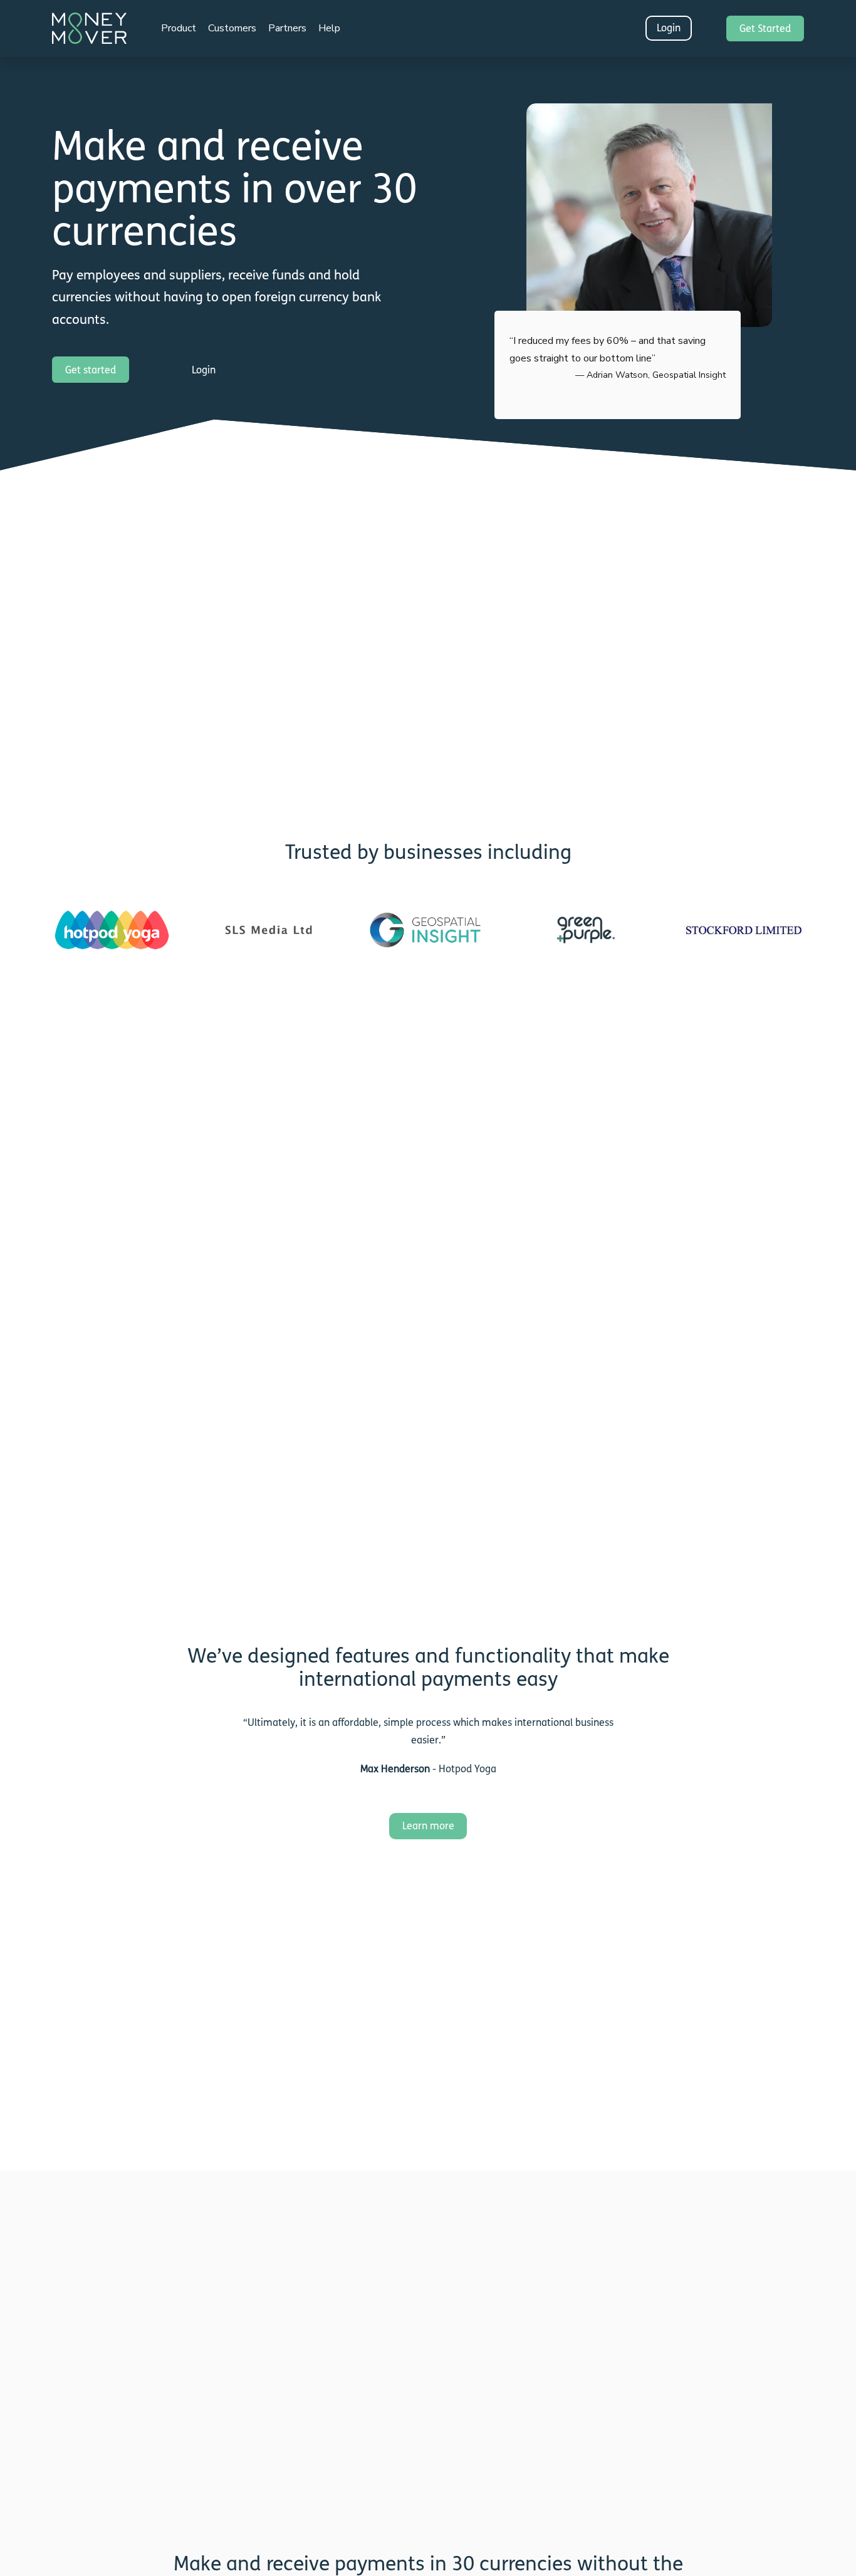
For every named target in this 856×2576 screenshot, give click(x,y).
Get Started (765, 29)
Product (179, 28)
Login (669, 28)
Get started (91, 370)
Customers (232, 28)
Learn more (428, 1826)
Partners (287, 28)
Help (329, 28)
